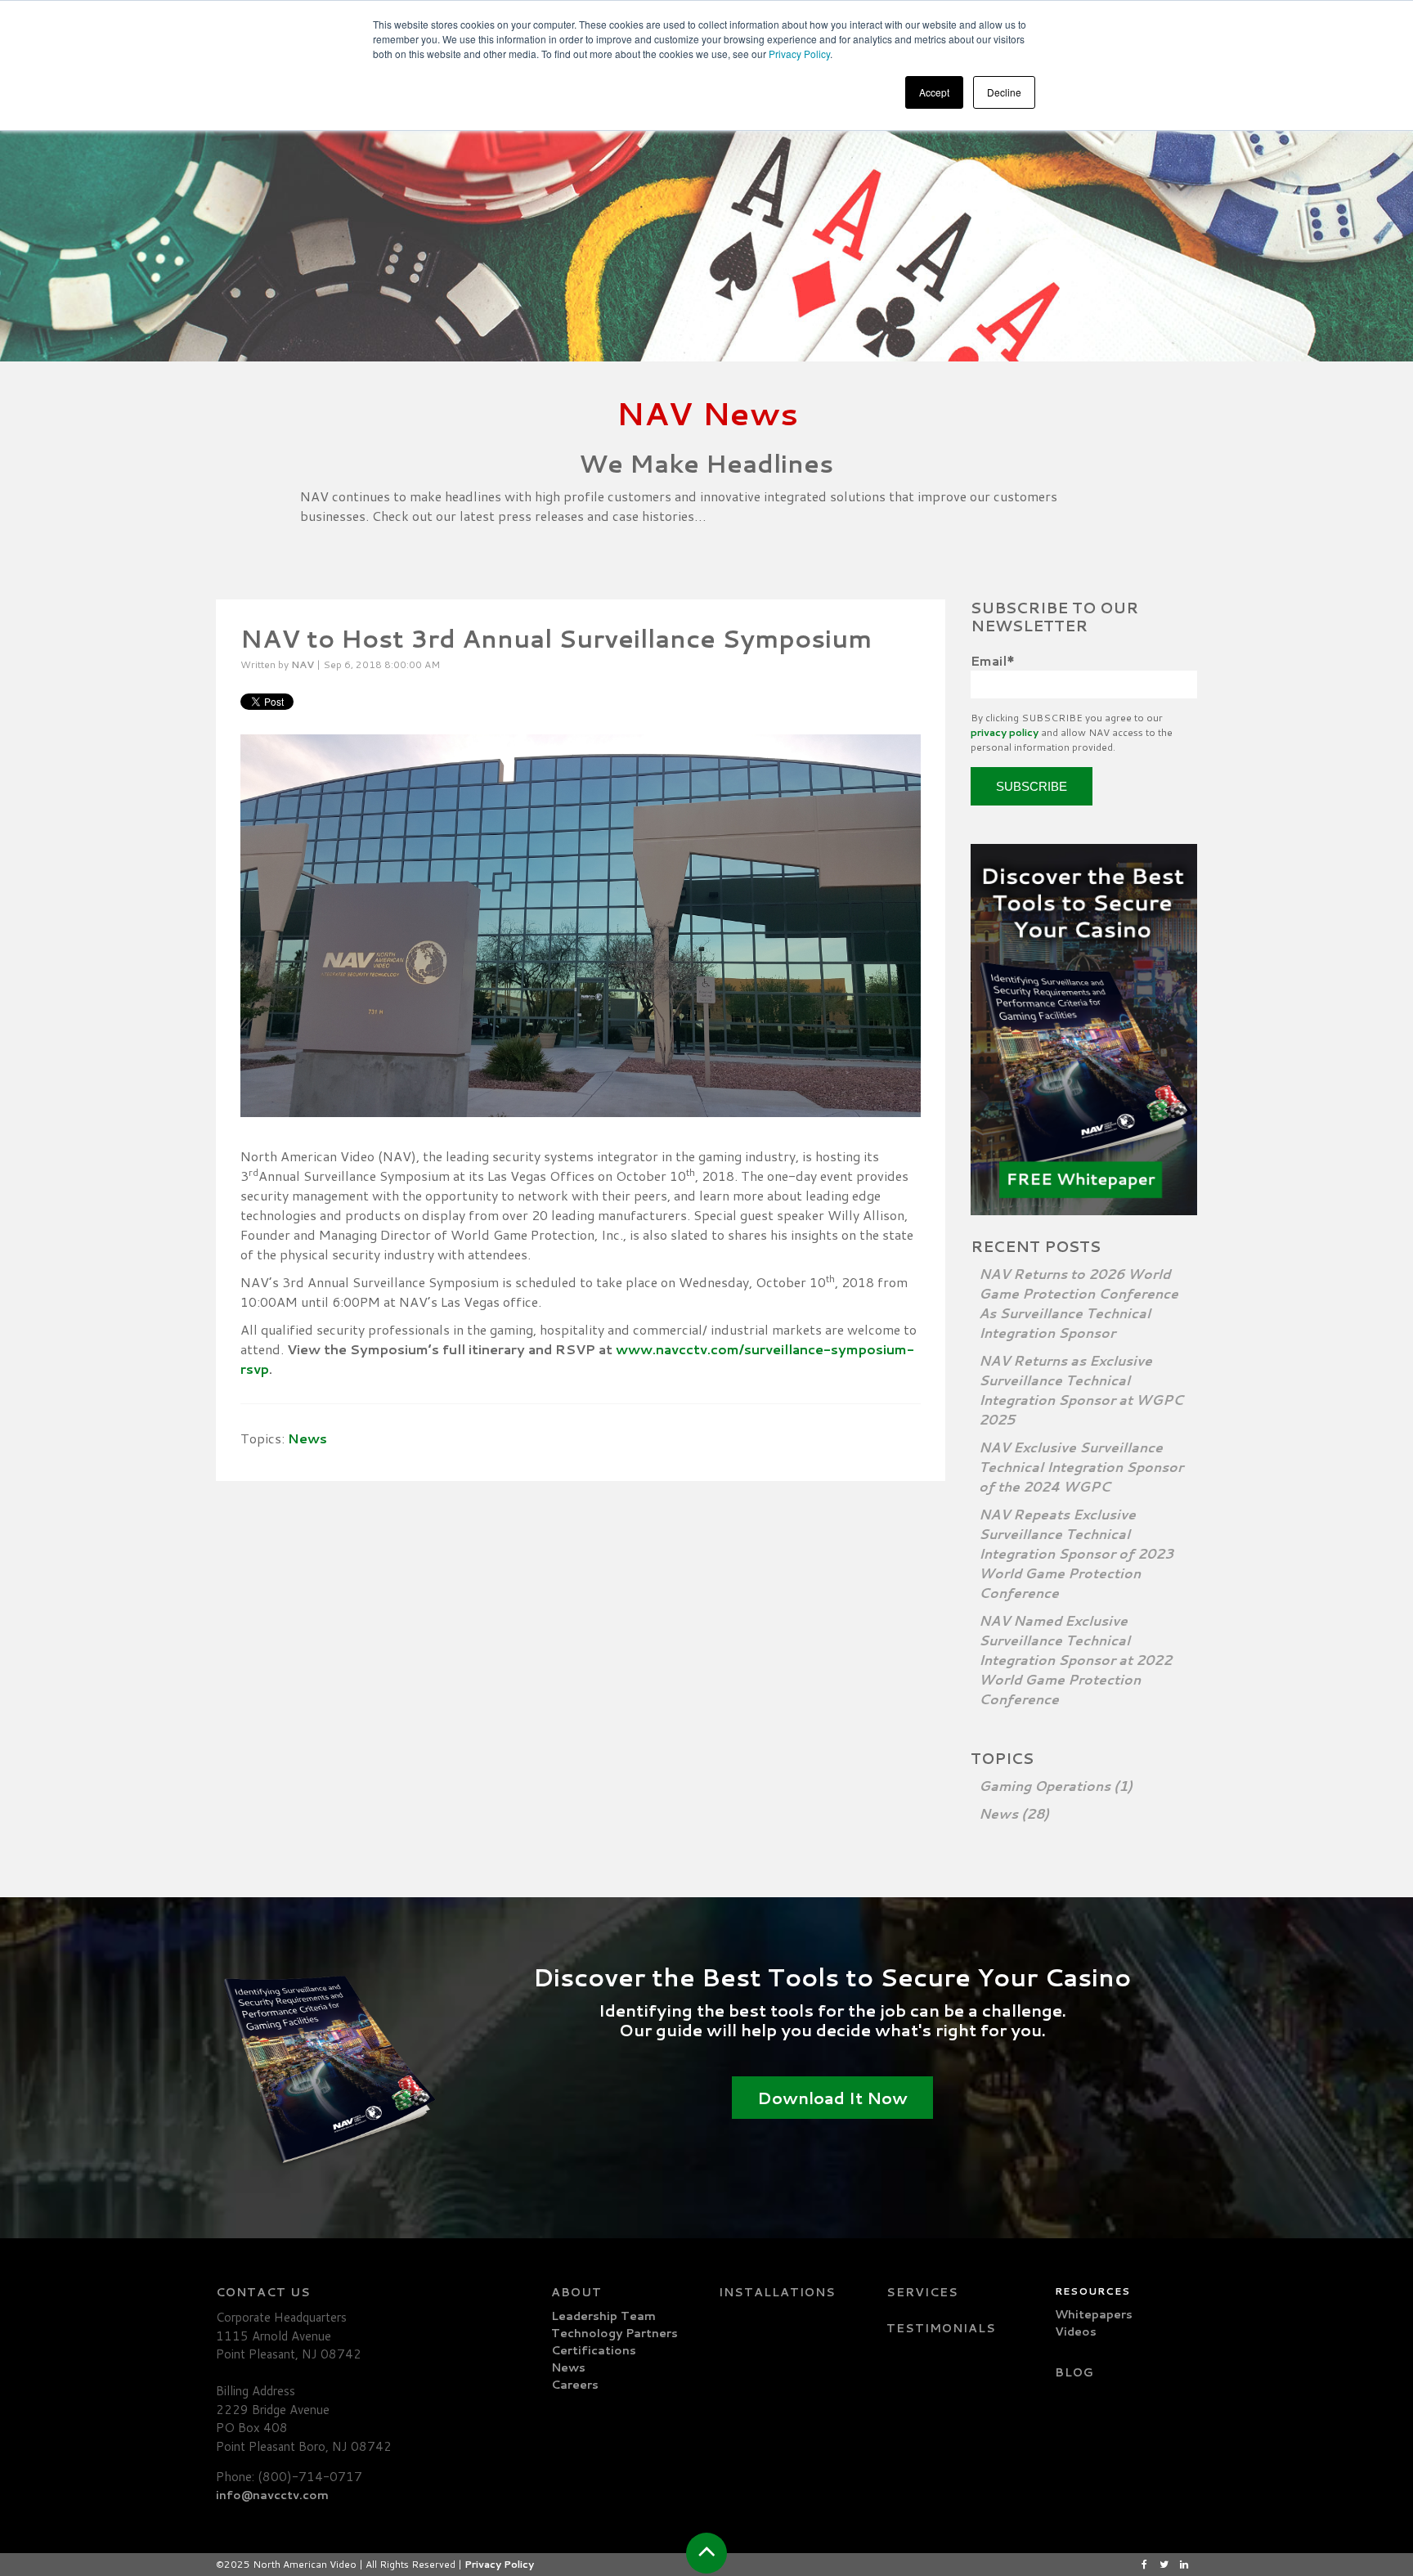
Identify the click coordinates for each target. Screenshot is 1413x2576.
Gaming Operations (1056, 1786)
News (307, 1438)
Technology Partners (615, 2333)
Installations (777, 2292)
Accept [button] (934, 92)
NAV (303, 664)
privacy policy (1005, 732)
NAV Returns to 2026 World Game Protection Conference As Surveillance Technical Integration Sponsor (1079, 1303)
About (576, 2292)
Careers (575, 2385)
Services (922, 2292)
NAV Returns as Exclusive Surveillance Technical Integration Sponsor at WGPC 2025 (1081, 1390)
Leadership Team (603, 2316)
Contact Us (263, 2292)
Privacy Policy (799, 54)
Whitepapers (1094, 2314)
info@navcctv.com (272, 2495)
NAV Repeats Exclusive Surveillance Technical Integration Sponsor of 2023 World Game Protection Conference (1076, 1553)
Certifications (594, 2350)
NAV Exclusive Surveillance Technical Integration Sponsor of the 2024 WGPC (1081, 1467)
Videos (1076, 2331)
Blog (1074, 2372)
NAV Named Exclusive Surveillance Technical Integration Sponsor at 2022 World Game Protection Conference (1075, 1660)
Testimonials (941, 2328)
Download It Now (832, 2098)
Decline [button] (1004, 92)
